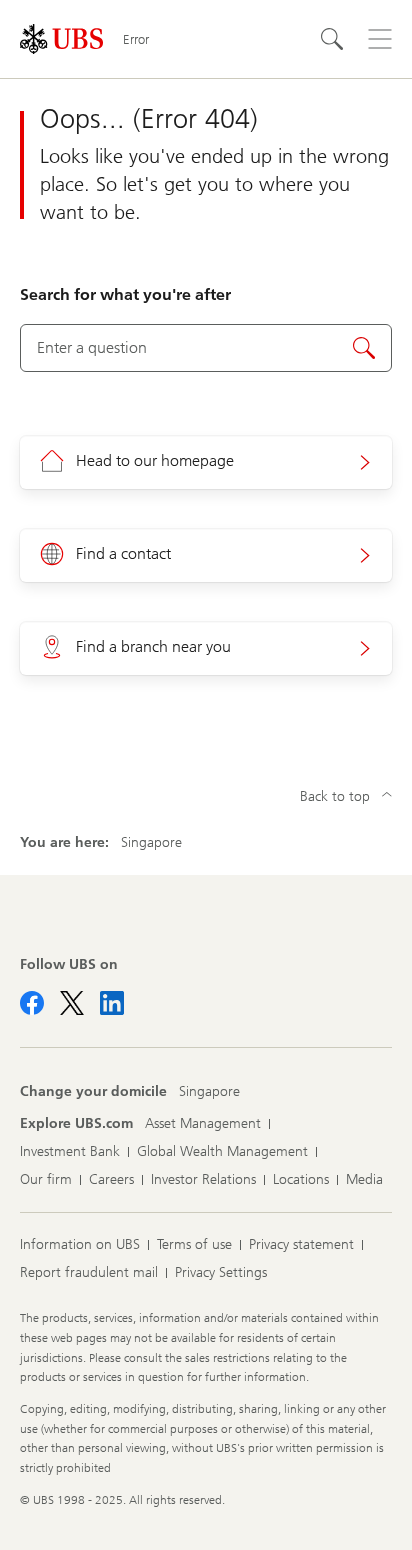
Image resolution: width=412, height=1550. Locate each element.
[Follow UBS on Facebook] (32, 1003)
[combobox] (206, 348)
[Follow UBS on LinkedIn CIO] (112, 1003)
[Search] (332, 39)
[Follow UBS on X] (72, 1003)
